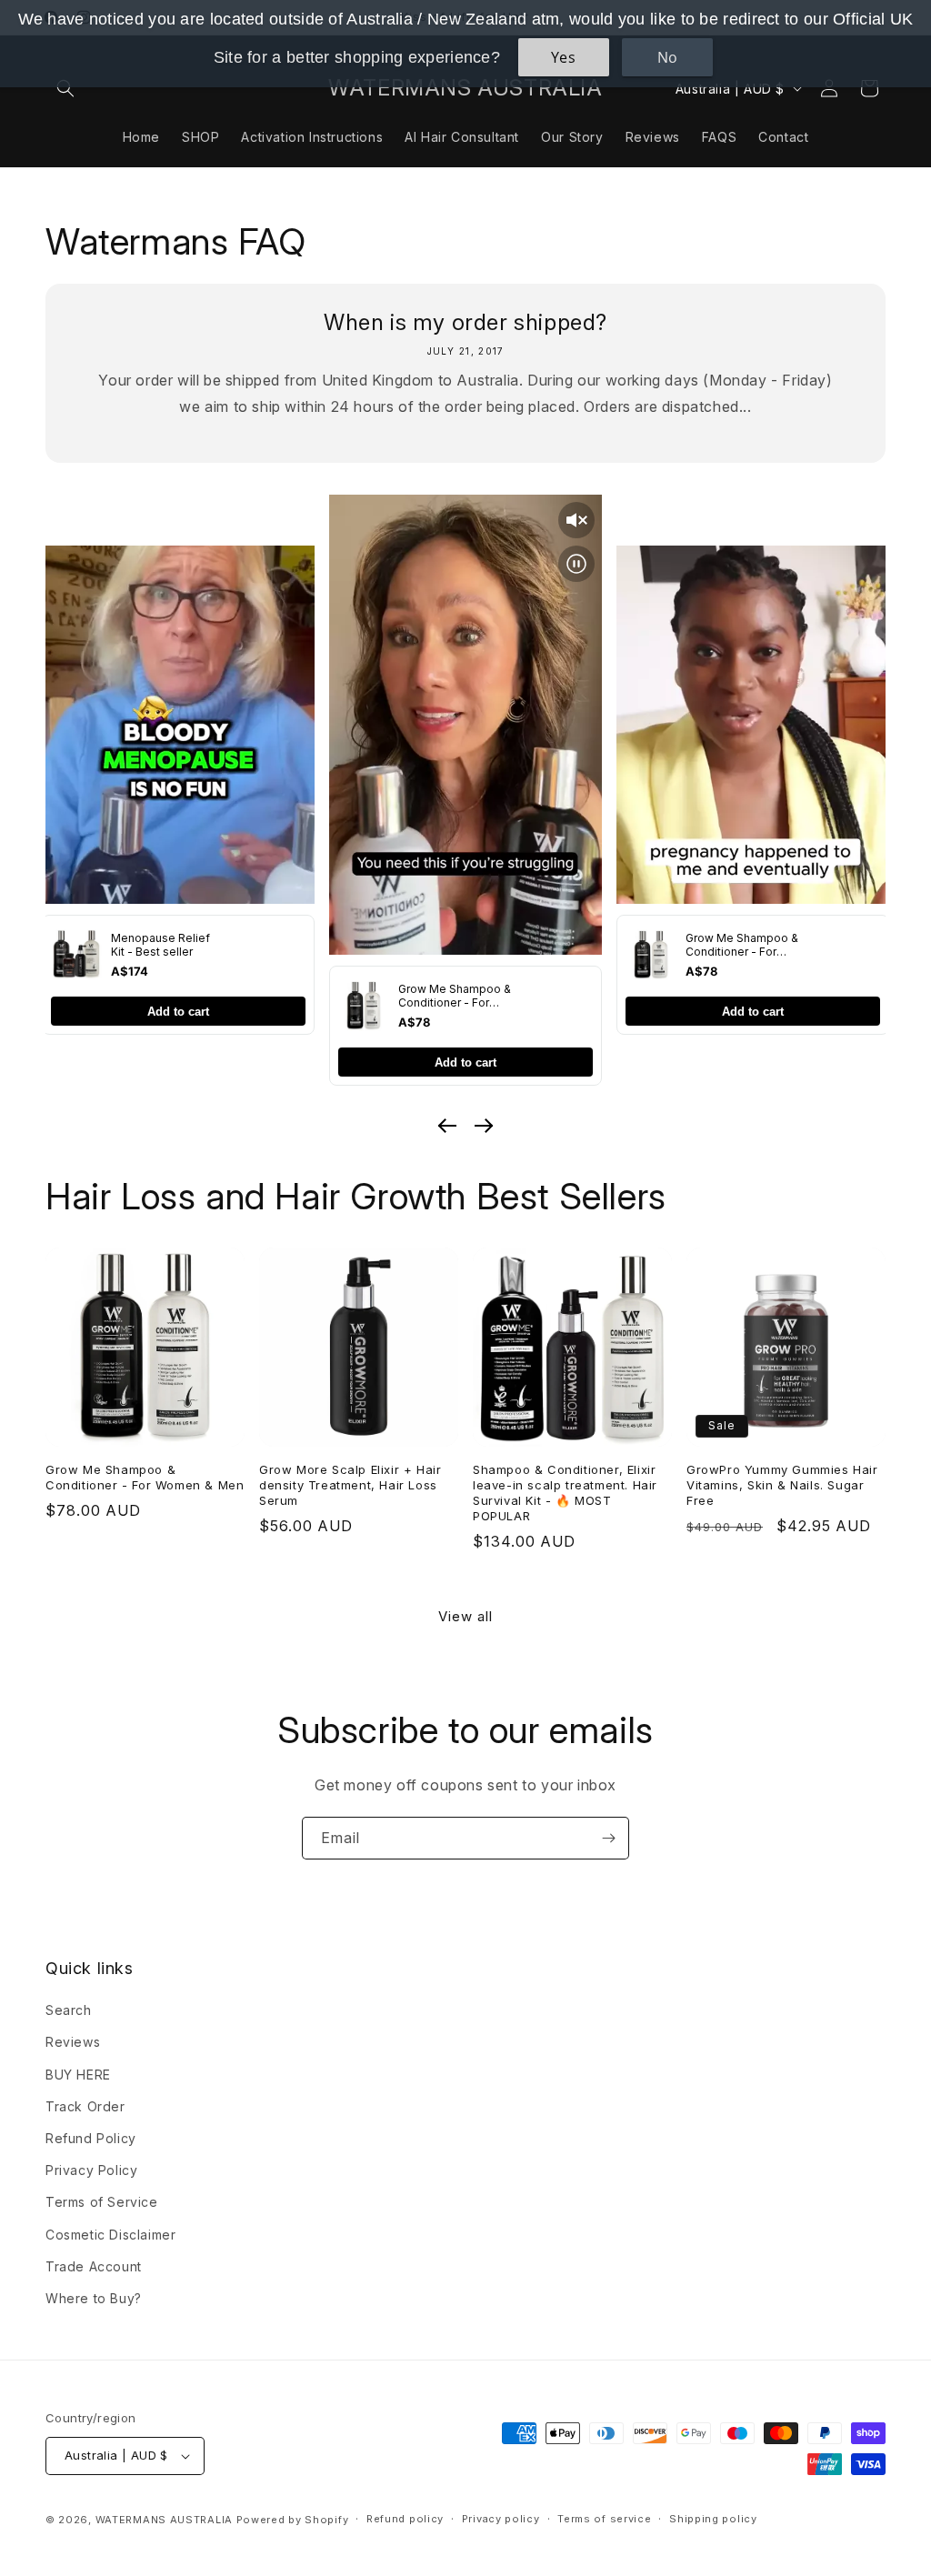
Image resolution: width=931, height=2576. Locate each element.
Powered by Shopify (293, 2520)
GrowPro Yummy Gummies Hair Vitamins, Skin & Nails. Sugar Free (782, 1485)
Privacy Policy (91, 2170)
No (668, 57)
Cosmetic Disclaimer (110, 2235)
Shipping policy (713, 2519)
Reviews (73, 2042)
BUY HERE (78, 2075)
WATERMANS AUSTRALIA (164, 2520)
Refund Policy (91, 2138)
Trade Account (94, 2266)
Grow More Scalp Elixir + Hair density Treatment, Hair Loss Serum (350, 1485)
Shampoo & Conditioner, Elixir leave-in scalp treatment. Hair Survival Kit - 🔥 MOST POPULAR (565, 1493)
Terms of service (604, 2519)
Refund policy (405, 2519)
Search (69, 2010)
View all (465, 1616)
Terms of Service (102, 2202)
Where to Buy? (94, 2298)
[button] (65, 88)
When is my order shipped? (465, 322)
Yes (564, 57)
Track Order (85, 2106)
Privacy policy (501, 2519)
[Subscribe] (608, 1838)
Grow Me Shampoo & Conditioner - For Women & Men (145, 1477)
